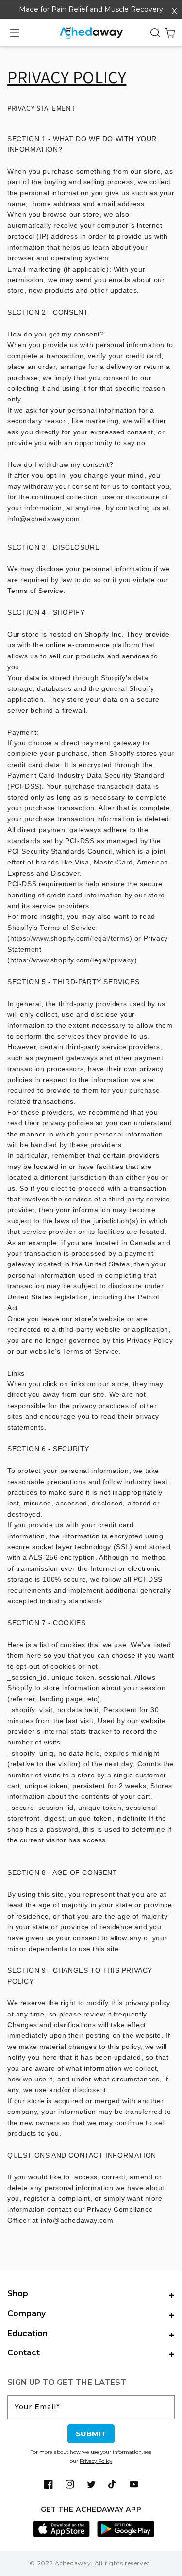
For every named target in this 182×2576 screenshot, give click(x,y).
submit (91, 2434)
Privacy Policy (96, 2461)
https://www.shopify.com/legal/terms (70, 938)
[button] (15, 33)
